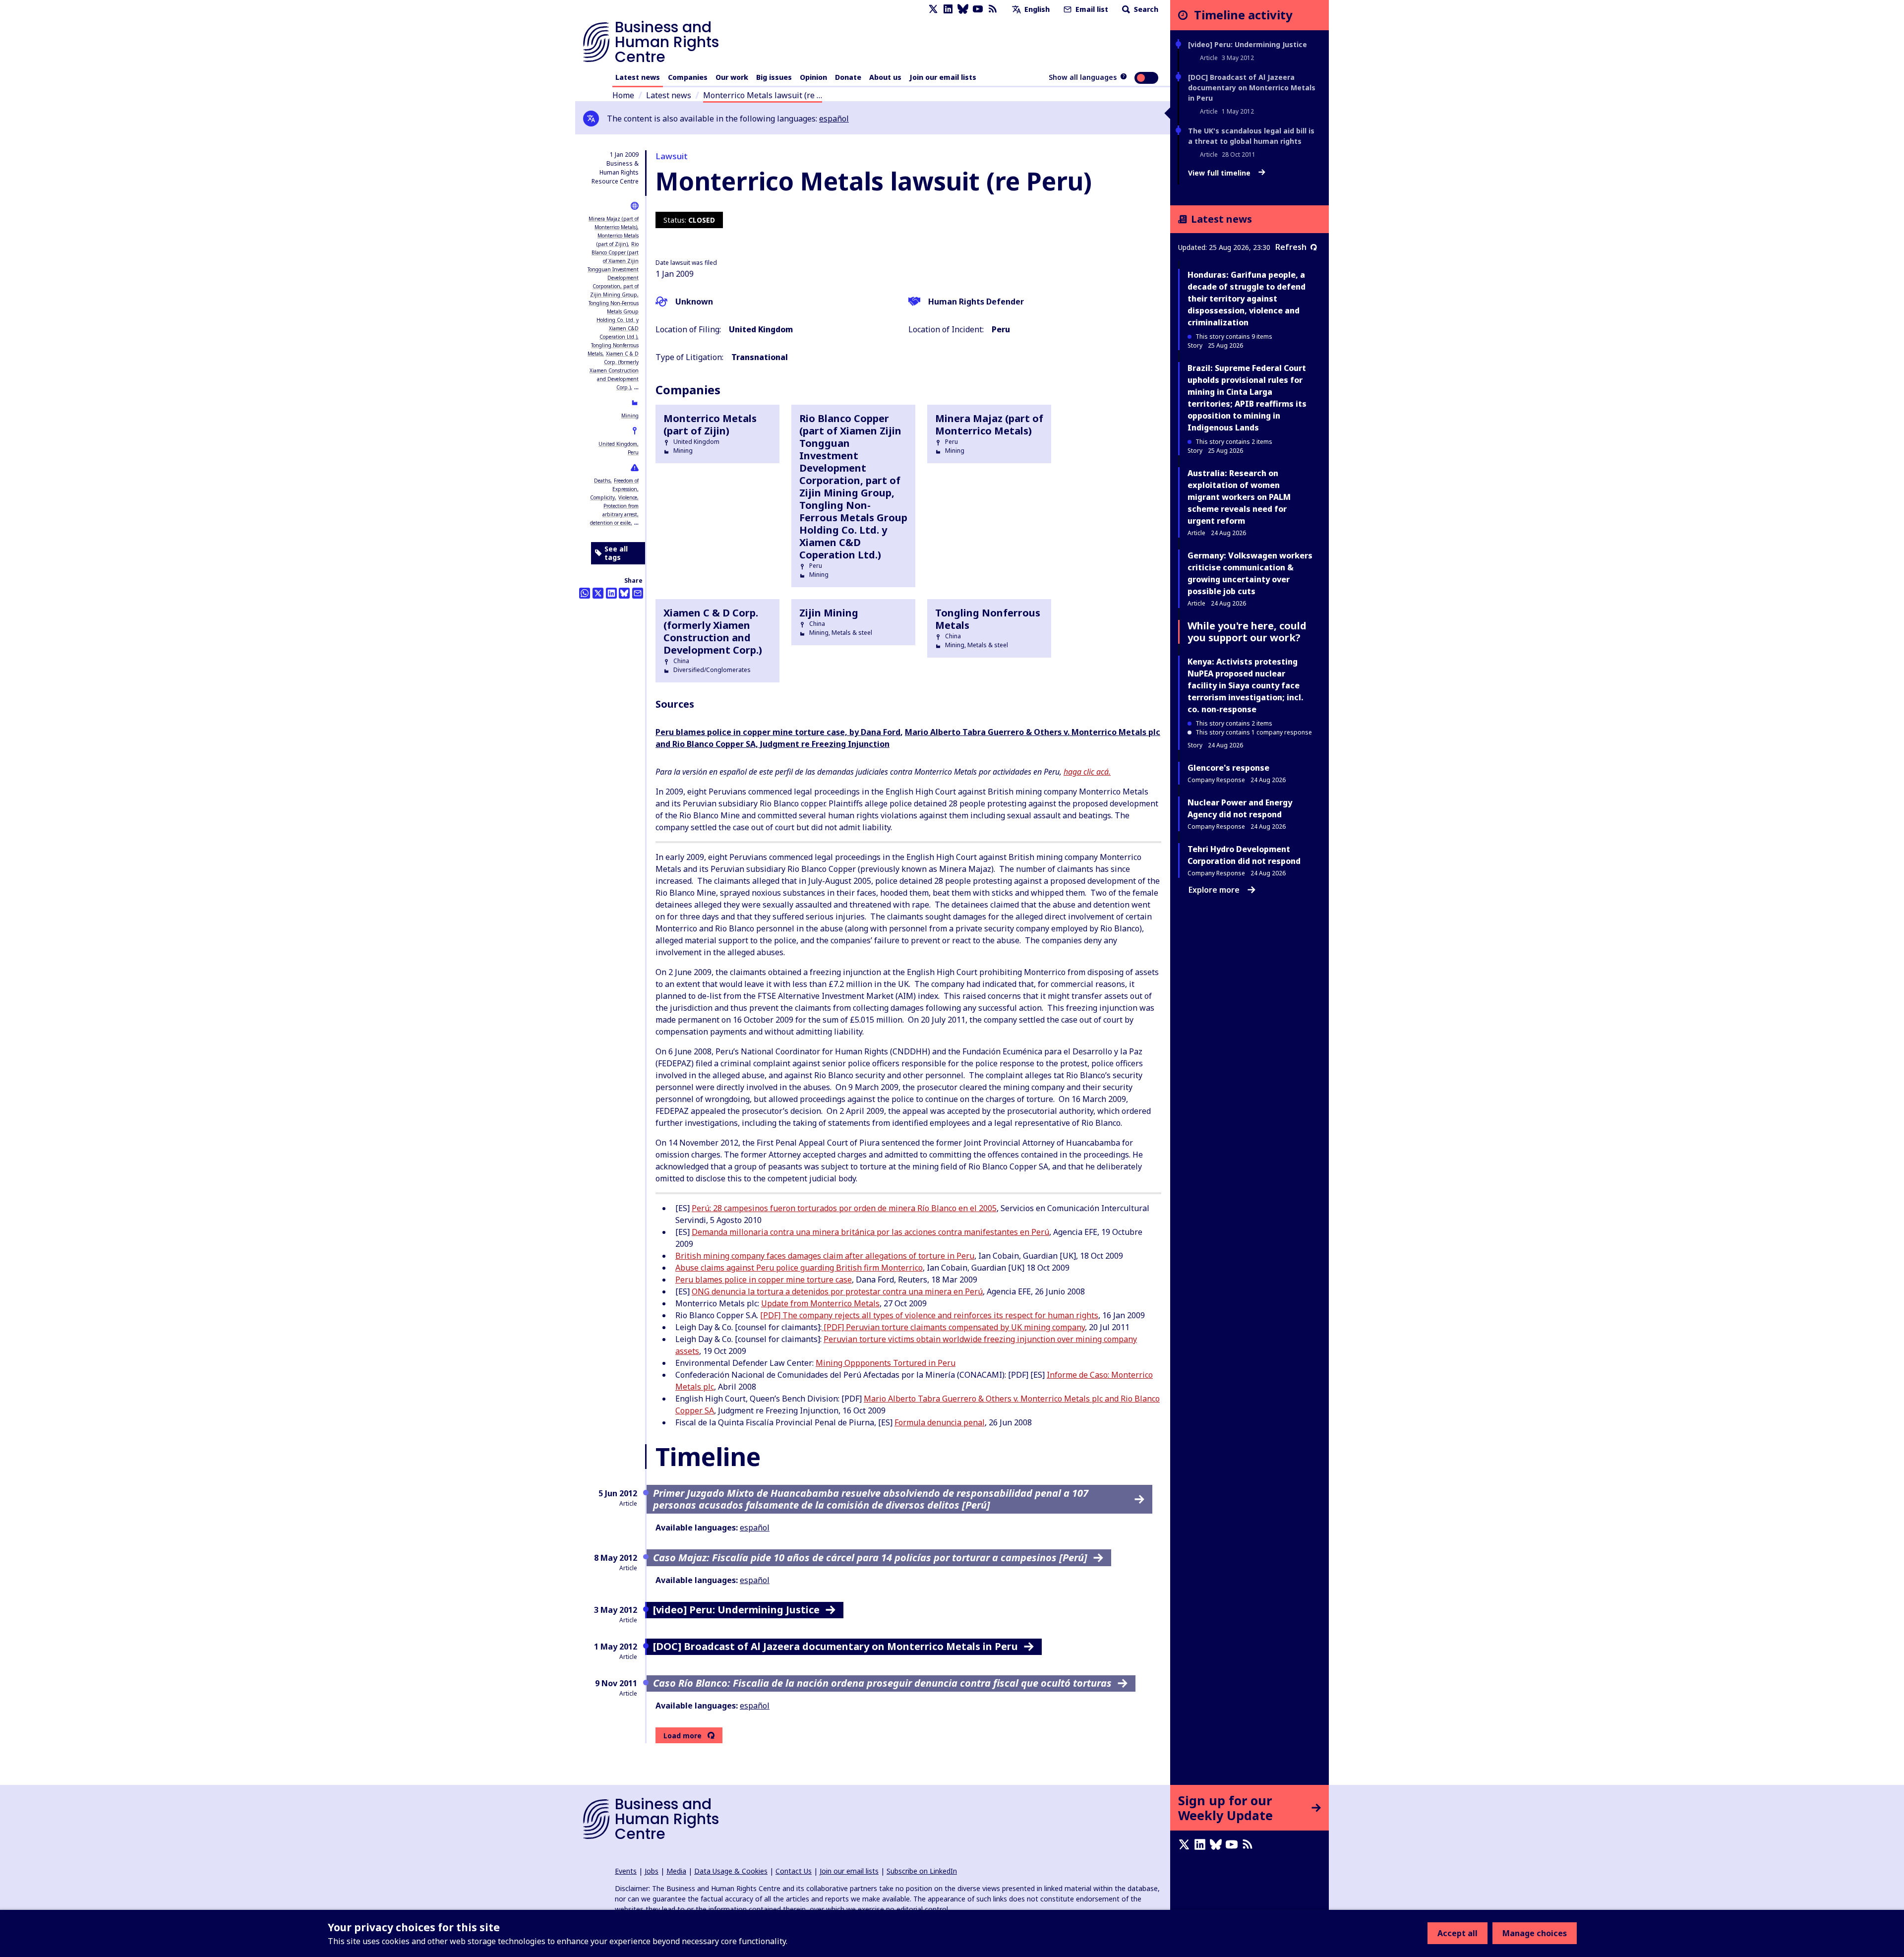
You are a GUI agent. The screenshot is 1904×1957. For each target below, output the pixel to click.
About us (885, 77)
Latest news (638, 77)
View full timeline (1220, 173)
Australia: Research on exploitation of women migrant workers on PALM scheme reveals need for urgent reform (1239, 497)
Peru (633, 452)
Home (623, 95)
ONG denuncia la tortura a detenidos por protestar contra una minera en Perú (837, 1291)
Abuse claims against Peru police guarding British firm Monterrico (799, 1268)
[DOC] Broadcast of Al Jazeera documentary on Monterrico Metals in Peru (1252, 88)
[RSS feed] (993, 9)
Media (676, 1871)
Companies (688, 77)
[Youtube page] (978, 9)
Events (626, 1871)
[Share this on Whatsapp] (585, 593)
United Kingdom (618, 444)
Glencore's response (1228, 768)
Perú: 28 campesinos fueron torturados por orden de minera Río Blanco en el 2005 (844, 1208)
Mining (630, 416)
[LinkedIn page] (948, 9)
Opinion (813, 77)
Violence (628, 497)
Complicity (602, 497)
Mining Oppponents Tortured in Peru (886, 1363)
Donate (848, 77)
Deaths (602, 481)
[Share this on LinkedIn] (611, 593)
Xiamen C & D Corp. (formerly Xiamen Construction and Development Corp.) (614, 370)
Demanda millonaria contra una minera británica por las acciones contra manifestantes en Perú (870, 1232)
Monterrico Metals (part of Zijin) (710, 425)
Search (1145, 9)
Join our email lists (943, 77)
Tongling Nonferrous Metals (988, 619)
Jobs (652, 1871)
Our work (732, 77)
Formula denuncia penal (940, 1422)
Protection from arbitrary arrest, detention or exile (614, 514)
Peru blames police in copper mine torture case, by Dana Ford (778, 732)
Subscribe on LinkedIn (922, 1871)
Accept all (1458, 1933)
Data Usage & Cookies (731, 1871)
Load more (683, 1736)
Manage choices (1535, 1933)
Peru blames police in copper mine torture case (764, 1280)
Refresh (1291, 247)
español (834, 119)
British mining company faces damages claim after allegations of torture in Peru (825, 1256)
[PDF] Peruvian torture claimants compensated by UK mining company (953, 1327)
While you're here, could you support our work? (1247, 632)
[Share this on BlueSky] (624, 593)
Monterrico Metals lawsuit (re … (763, 95)
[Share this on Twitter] (598, 593)
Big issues (774, 77)
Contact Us (794, 1871)
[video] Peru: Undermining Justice (1248, 44)
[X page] (933, 9)
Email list (1091, 9)
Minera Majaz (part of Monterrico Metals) (989, 425)
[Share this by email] (638, 593)
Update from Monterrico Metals (820, 1303)
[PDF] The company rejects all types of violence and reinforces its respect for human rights (929, 1315)
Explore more (1214, 890)
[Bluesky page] (963, 9)
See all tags (616, 553)
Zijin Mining (829, 613)
